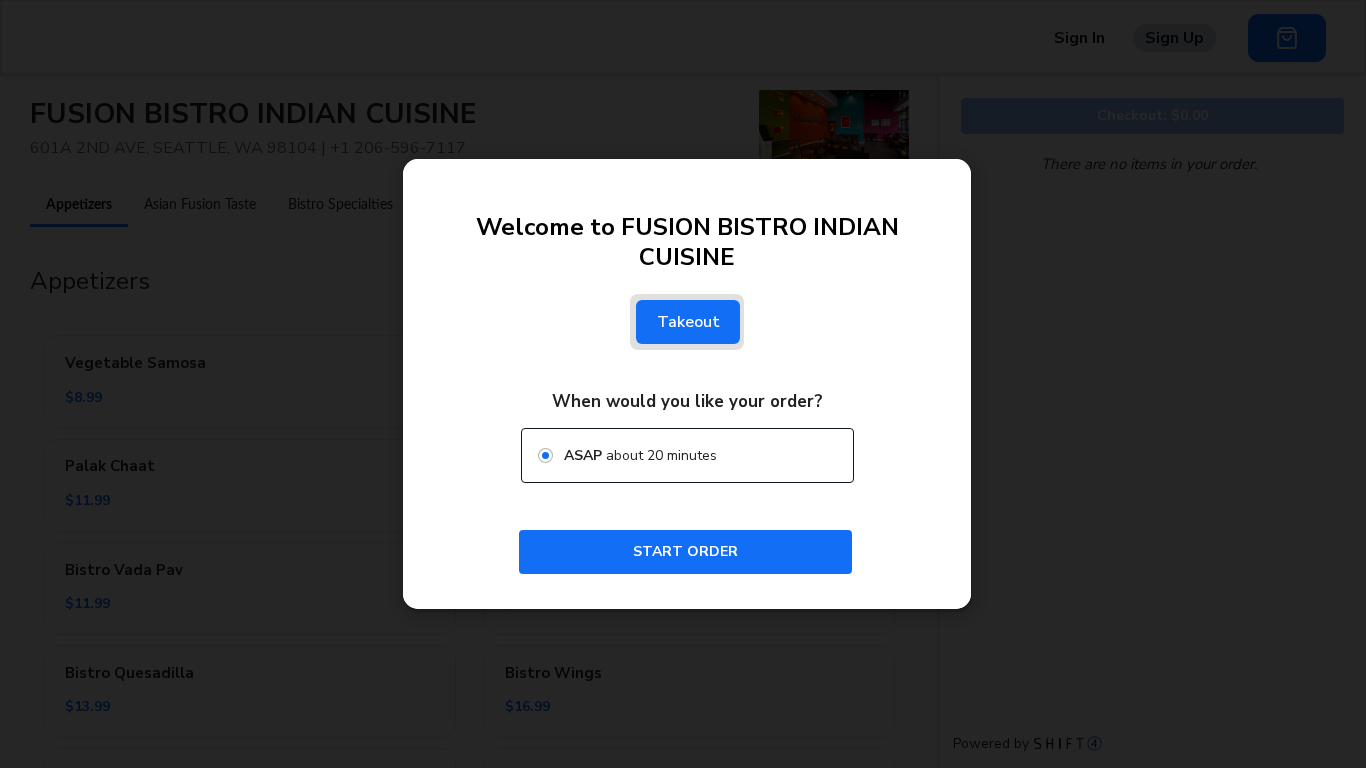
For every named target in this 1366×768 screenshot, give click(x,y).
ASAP (583, 455)
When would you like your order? (687, 401)
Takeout (688, 322)
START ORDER (685, 551)
